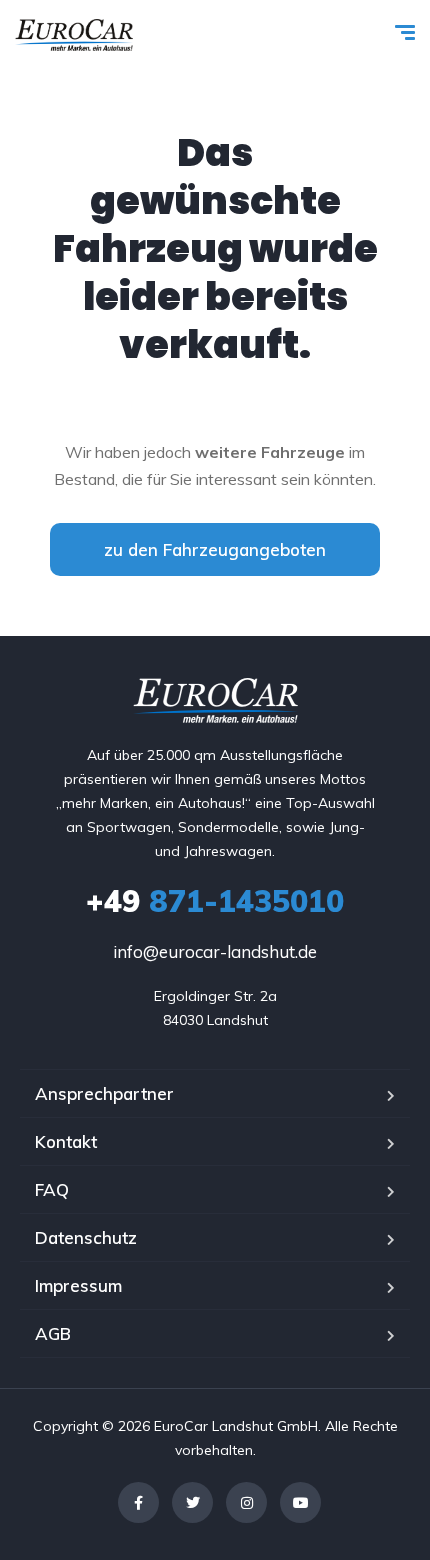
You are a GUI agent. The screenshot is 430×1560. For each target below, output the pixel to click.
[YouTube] (300, 1502)
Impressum (78, 1285)
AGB (53, 1333)
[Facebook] (138, 1502)
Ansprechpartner (104, 1093)
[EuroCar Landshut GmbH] (74, 35)
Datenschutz (86, 1237)
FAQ (52, 1189)
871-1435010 (215, 901)
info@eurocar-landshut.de (215, 951)
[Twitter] (192, 1502)
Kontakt (66, 1141)
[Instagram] (246, 1502)
